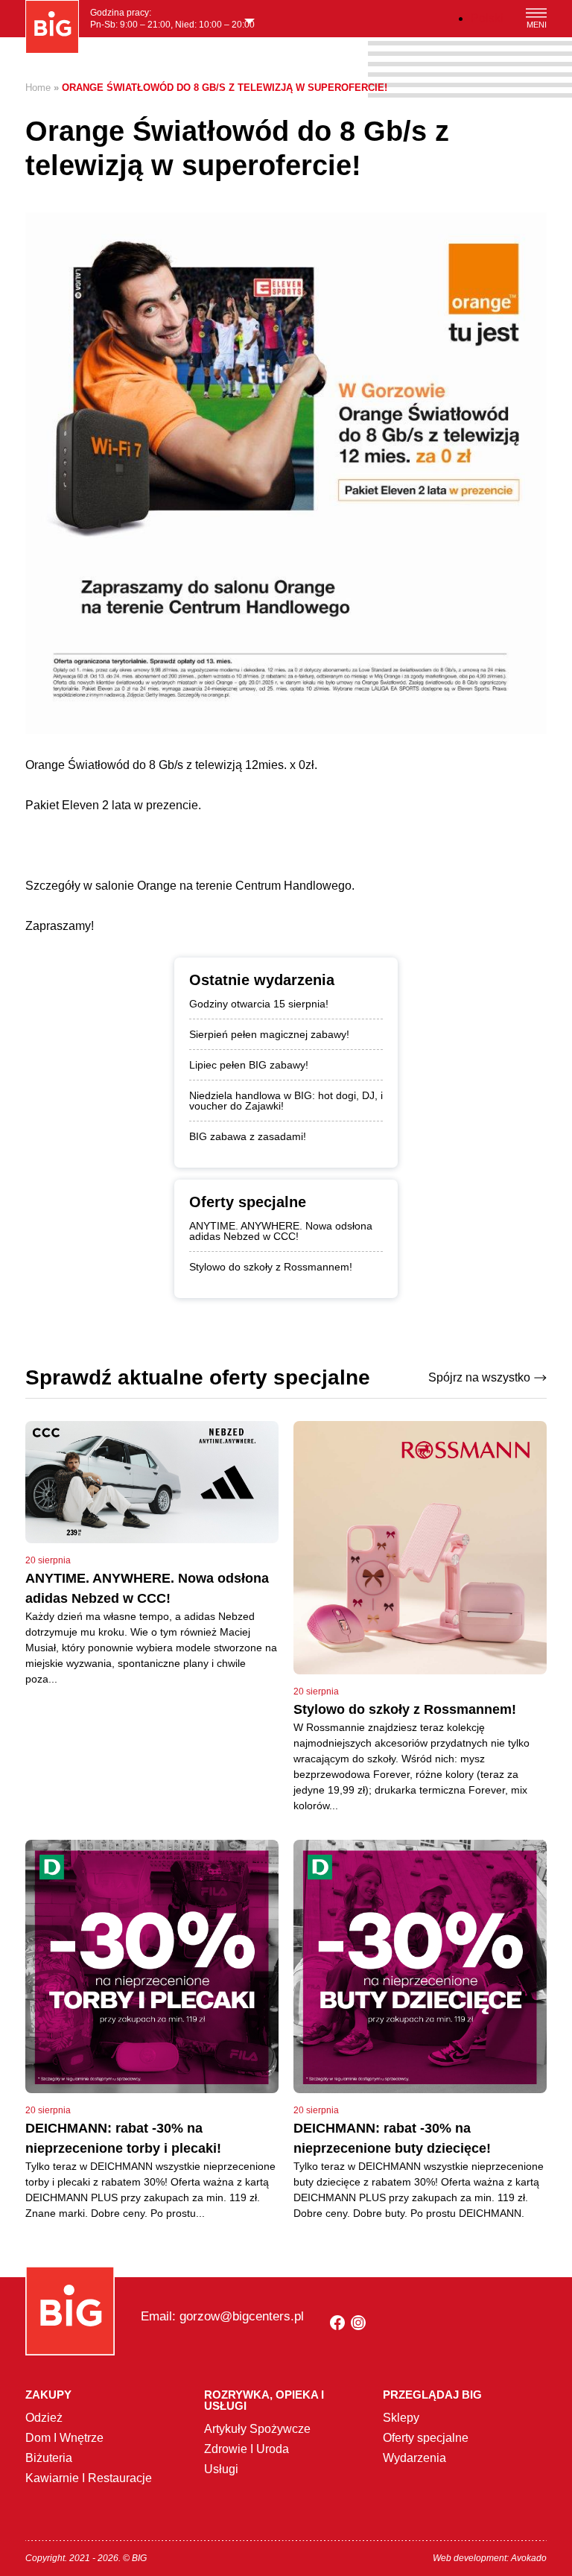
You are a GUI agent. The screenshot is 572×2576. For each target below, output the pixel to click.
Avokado (529, 2558)
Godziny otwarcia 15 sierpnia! (259, 1004)
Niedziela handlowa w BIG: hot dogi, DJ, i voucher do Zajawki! (286, 1101)
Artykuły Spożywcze (257, 2429)
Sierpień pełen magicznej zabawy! (269, 1034)
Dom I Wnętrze (64, 2438)
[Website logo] (52, 27)
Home (38, 88)
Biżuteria (49, 2458)
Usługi (221, 2469)
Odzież (44, 2418)
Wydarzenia (414, 2458)
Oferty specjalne (426, 2438)
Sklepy (401, 2418)
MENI (537, 25)
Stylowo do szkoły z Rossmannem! (271, 1267)
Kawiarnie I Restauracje (89, 2478)
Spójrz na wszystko (479, 1377)
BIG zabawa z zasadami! (248, 1136)
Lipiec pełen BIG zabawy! (249, 1065)
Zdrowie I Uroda (247, 2449)
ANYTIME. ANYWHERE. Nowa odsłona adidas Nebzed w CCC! (281, 1231)
